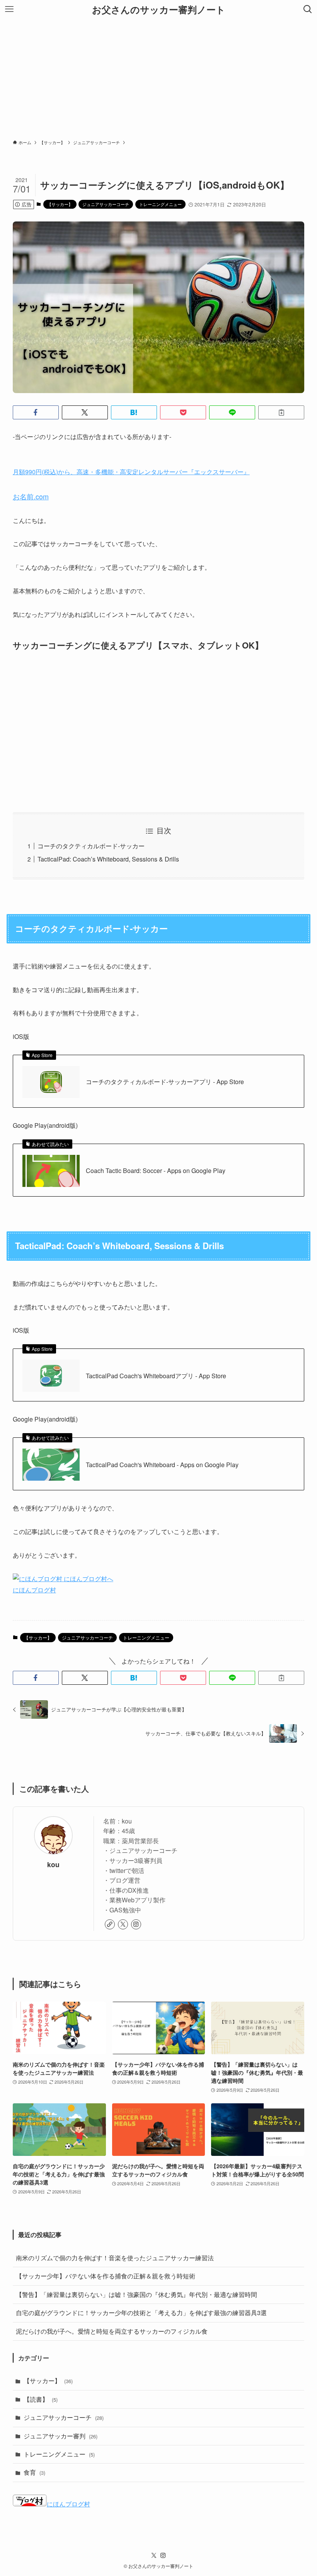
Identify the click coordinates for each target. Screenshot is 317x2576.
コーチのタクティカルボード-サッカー (91, 846)
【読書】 (41, 2399)
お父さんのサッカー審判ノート (159, 9)
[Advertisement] (158, 77)
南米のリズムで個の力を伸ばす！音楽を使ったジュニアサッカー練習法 (115, 2258)
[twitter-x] (123, 1924)
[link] (110, 1924)
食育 (34, 2472)
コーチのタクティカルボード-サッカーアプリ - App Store (165, 1082)
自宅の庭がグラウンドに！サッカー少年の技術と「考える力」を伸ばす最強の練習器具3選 (141, 2313)
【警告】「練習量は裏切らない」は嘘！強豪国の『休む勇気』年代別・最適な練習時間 (136, 2294)
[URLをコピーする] (281, 412)
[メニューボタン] (9, 9)
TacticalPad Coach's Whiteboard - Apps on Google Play (162, 1465)
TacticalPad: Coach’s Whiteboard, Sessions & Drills (108, 859)
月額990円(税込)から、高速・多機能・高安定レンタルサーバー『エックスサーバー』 (131, 472)
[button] (36, 412)
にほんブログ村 (34, 1590)
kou (53, 1864)
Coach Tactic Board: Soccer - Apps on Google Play (156, 1171)
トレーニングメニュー (160, 204)
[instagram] (136, 1924)
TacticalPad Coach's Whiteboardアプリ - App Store (156, 1376)
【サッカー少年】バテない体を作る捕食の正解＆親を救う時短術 (106, 2276)
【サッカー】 (60, 204)
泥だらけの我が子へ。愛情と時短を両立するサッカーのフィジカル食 (112, 2331)
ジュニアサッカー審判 (61, 2436)
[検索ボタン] (308, 9)
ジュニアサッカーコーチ (106, 204)
